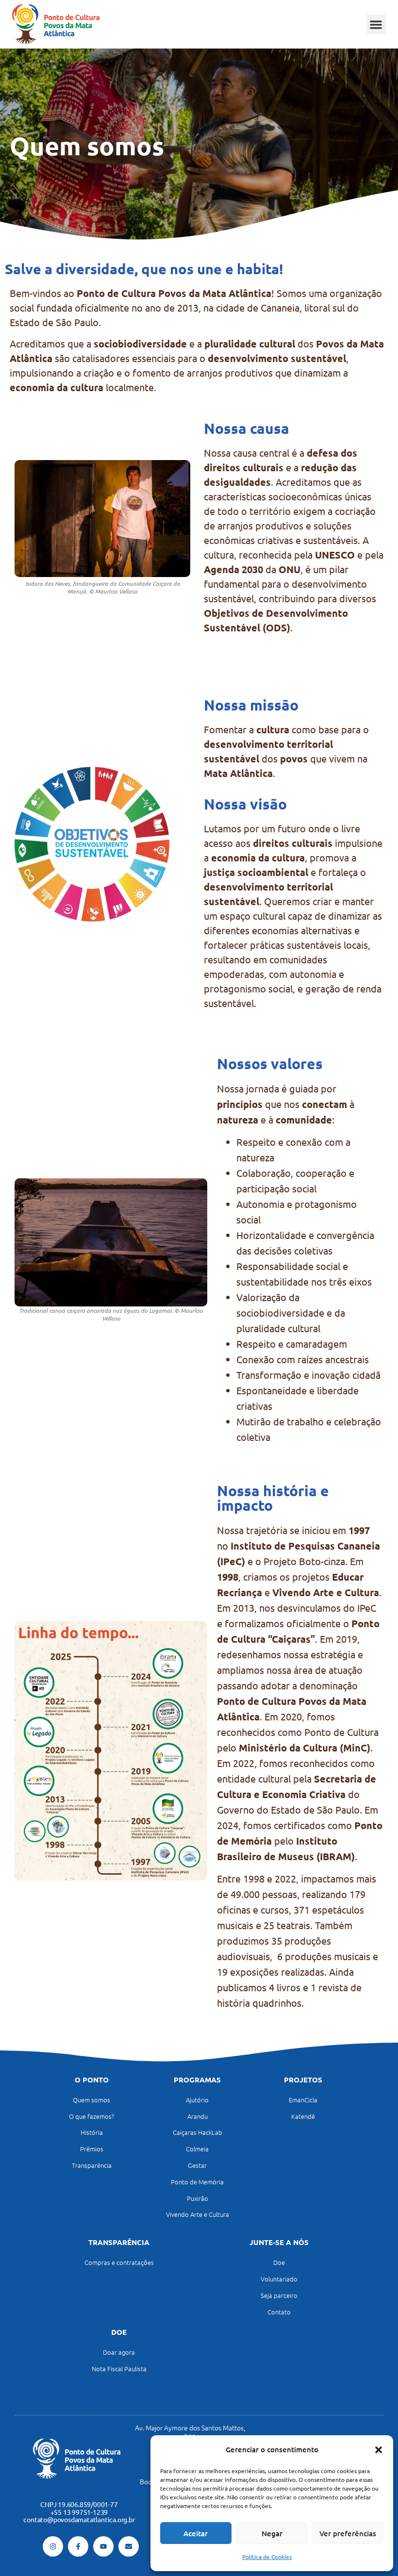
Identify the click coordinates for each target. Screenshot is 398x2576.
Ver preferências (348, 2533)
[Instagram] (53, 2546)
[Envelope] (129, 2546)
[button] (379, 2450)
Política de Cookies (267, 2557)
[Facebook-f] (78, 2546)
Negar (272, 2533)
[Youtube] (103, 2546)
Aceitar (196, 2533)
